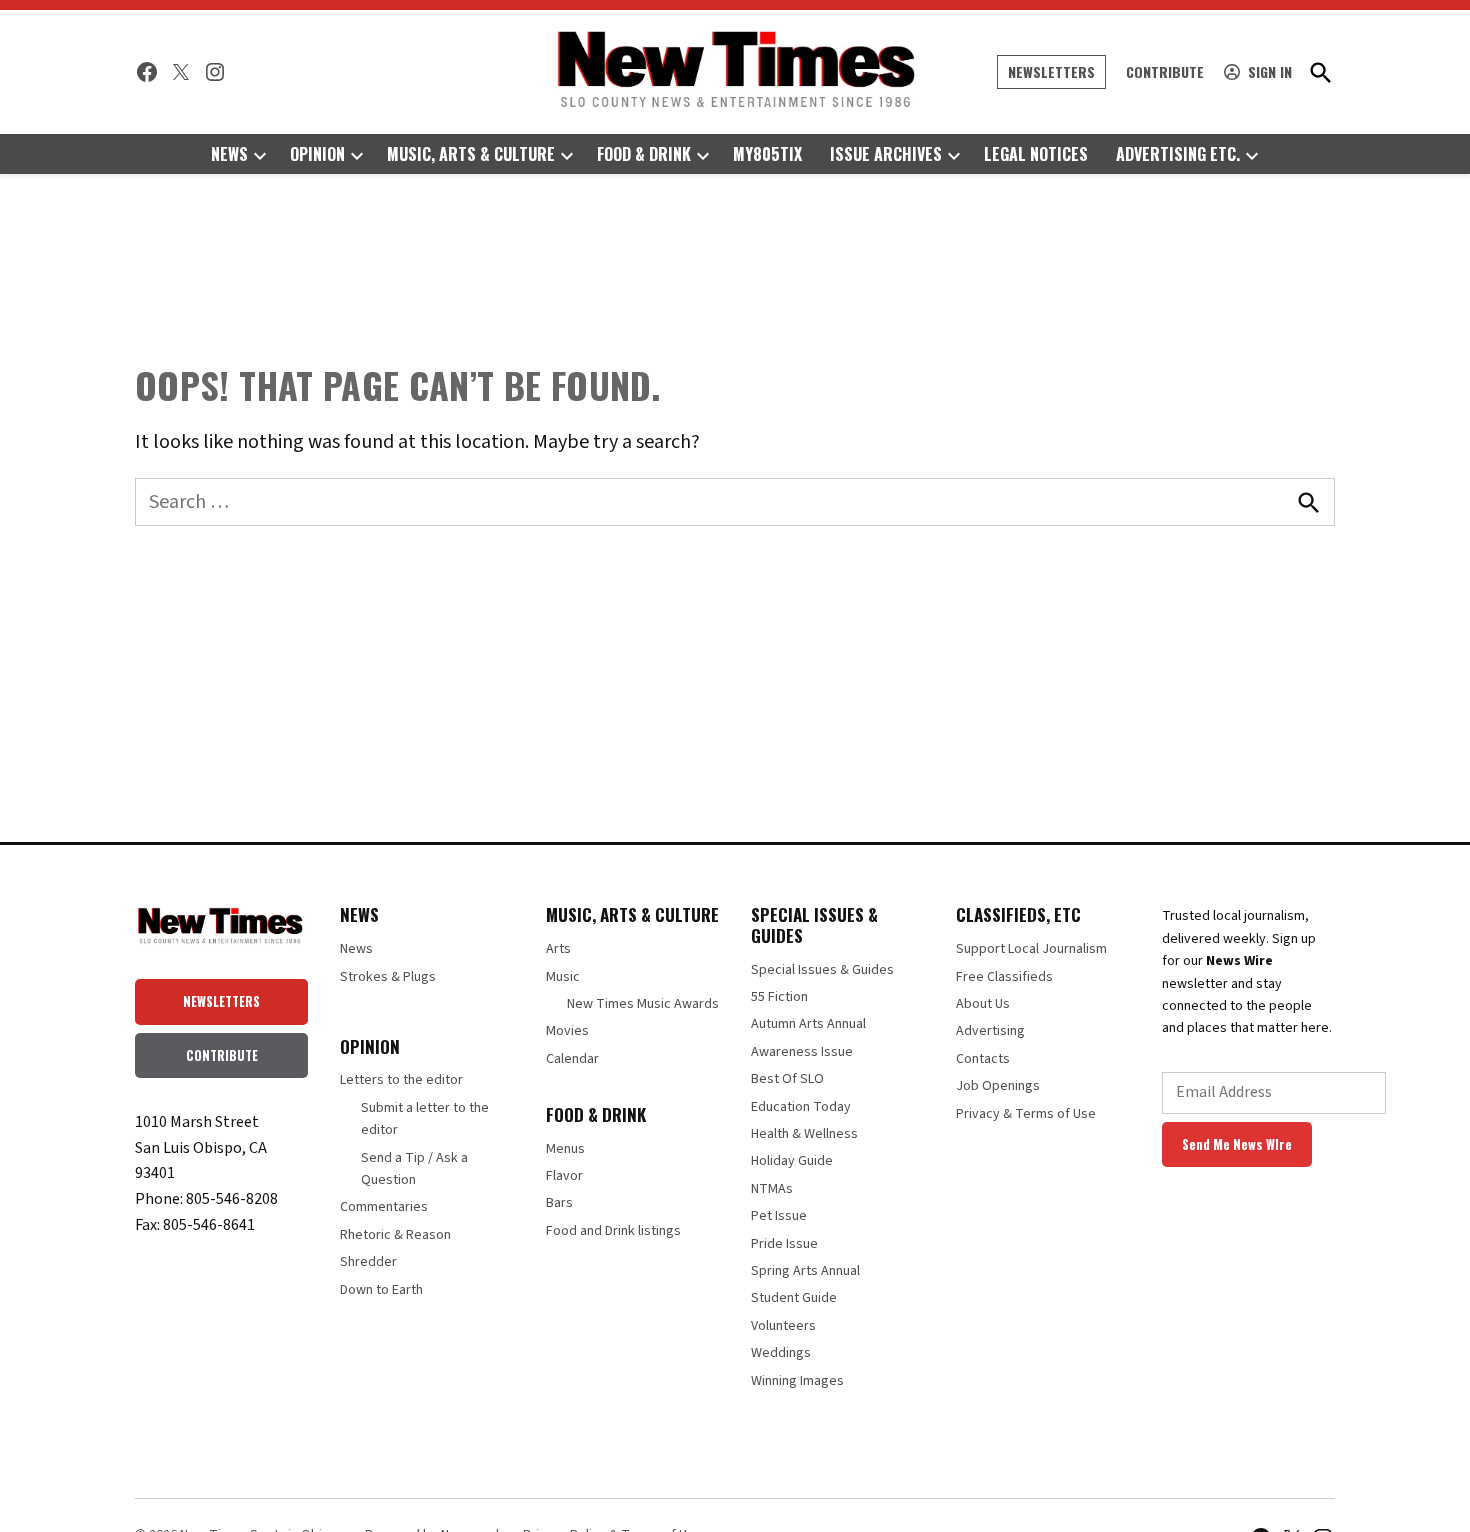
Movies (567, 1031)
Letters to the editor (401, 1080)
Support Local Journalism (1031, 949)
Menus (565, 1149)
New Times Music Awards (643, 1004)
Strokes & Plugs (388, 977)
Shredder (368, 1262)
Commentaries (384, 1207)
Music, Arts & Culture (471, 154)
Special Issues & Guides (822, 970)
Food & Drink (644, 154)
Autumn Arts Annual (808, 1024)
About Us (983, 1004)
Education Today (801, 1107)
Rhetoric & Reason (395, 1235)
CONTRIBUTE (222, 1055)
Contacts (983, 1059)
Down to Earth (381, 1290)
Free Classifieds (1004, 977)
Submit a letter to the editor (425, 1119)
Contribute (1165, 71)
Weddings (781, 1353)
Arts (558, 949)
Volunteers (783, 1326)
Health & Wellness (804, 1134)
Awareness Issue (802, 1052)
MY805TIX (767, 154)
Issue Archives (886, 154)
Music (563, 977)
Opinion (317, 154)
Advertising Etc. (1178, 154)
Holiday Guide (792, 1161)
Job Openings (998, 1086)
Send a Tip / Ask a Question (414, 1169)
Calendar (572, 1059)
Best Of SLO (787, 1079)
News (229, 154)
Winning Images (797, 1381)
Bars (559, 1203)
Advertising (990, 1031)
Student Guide (794, 1298)
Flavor (564, 1176)
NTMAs (772, 1189)
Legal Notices (1036, 154)
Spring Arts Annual (805, 1271)
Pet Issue (779, 1216)
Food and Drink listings (613, 1231)
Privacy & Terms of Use (1026, 1114)
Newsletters (1051, 71)
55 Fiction (779, 997)
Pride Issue (784, 1244)
